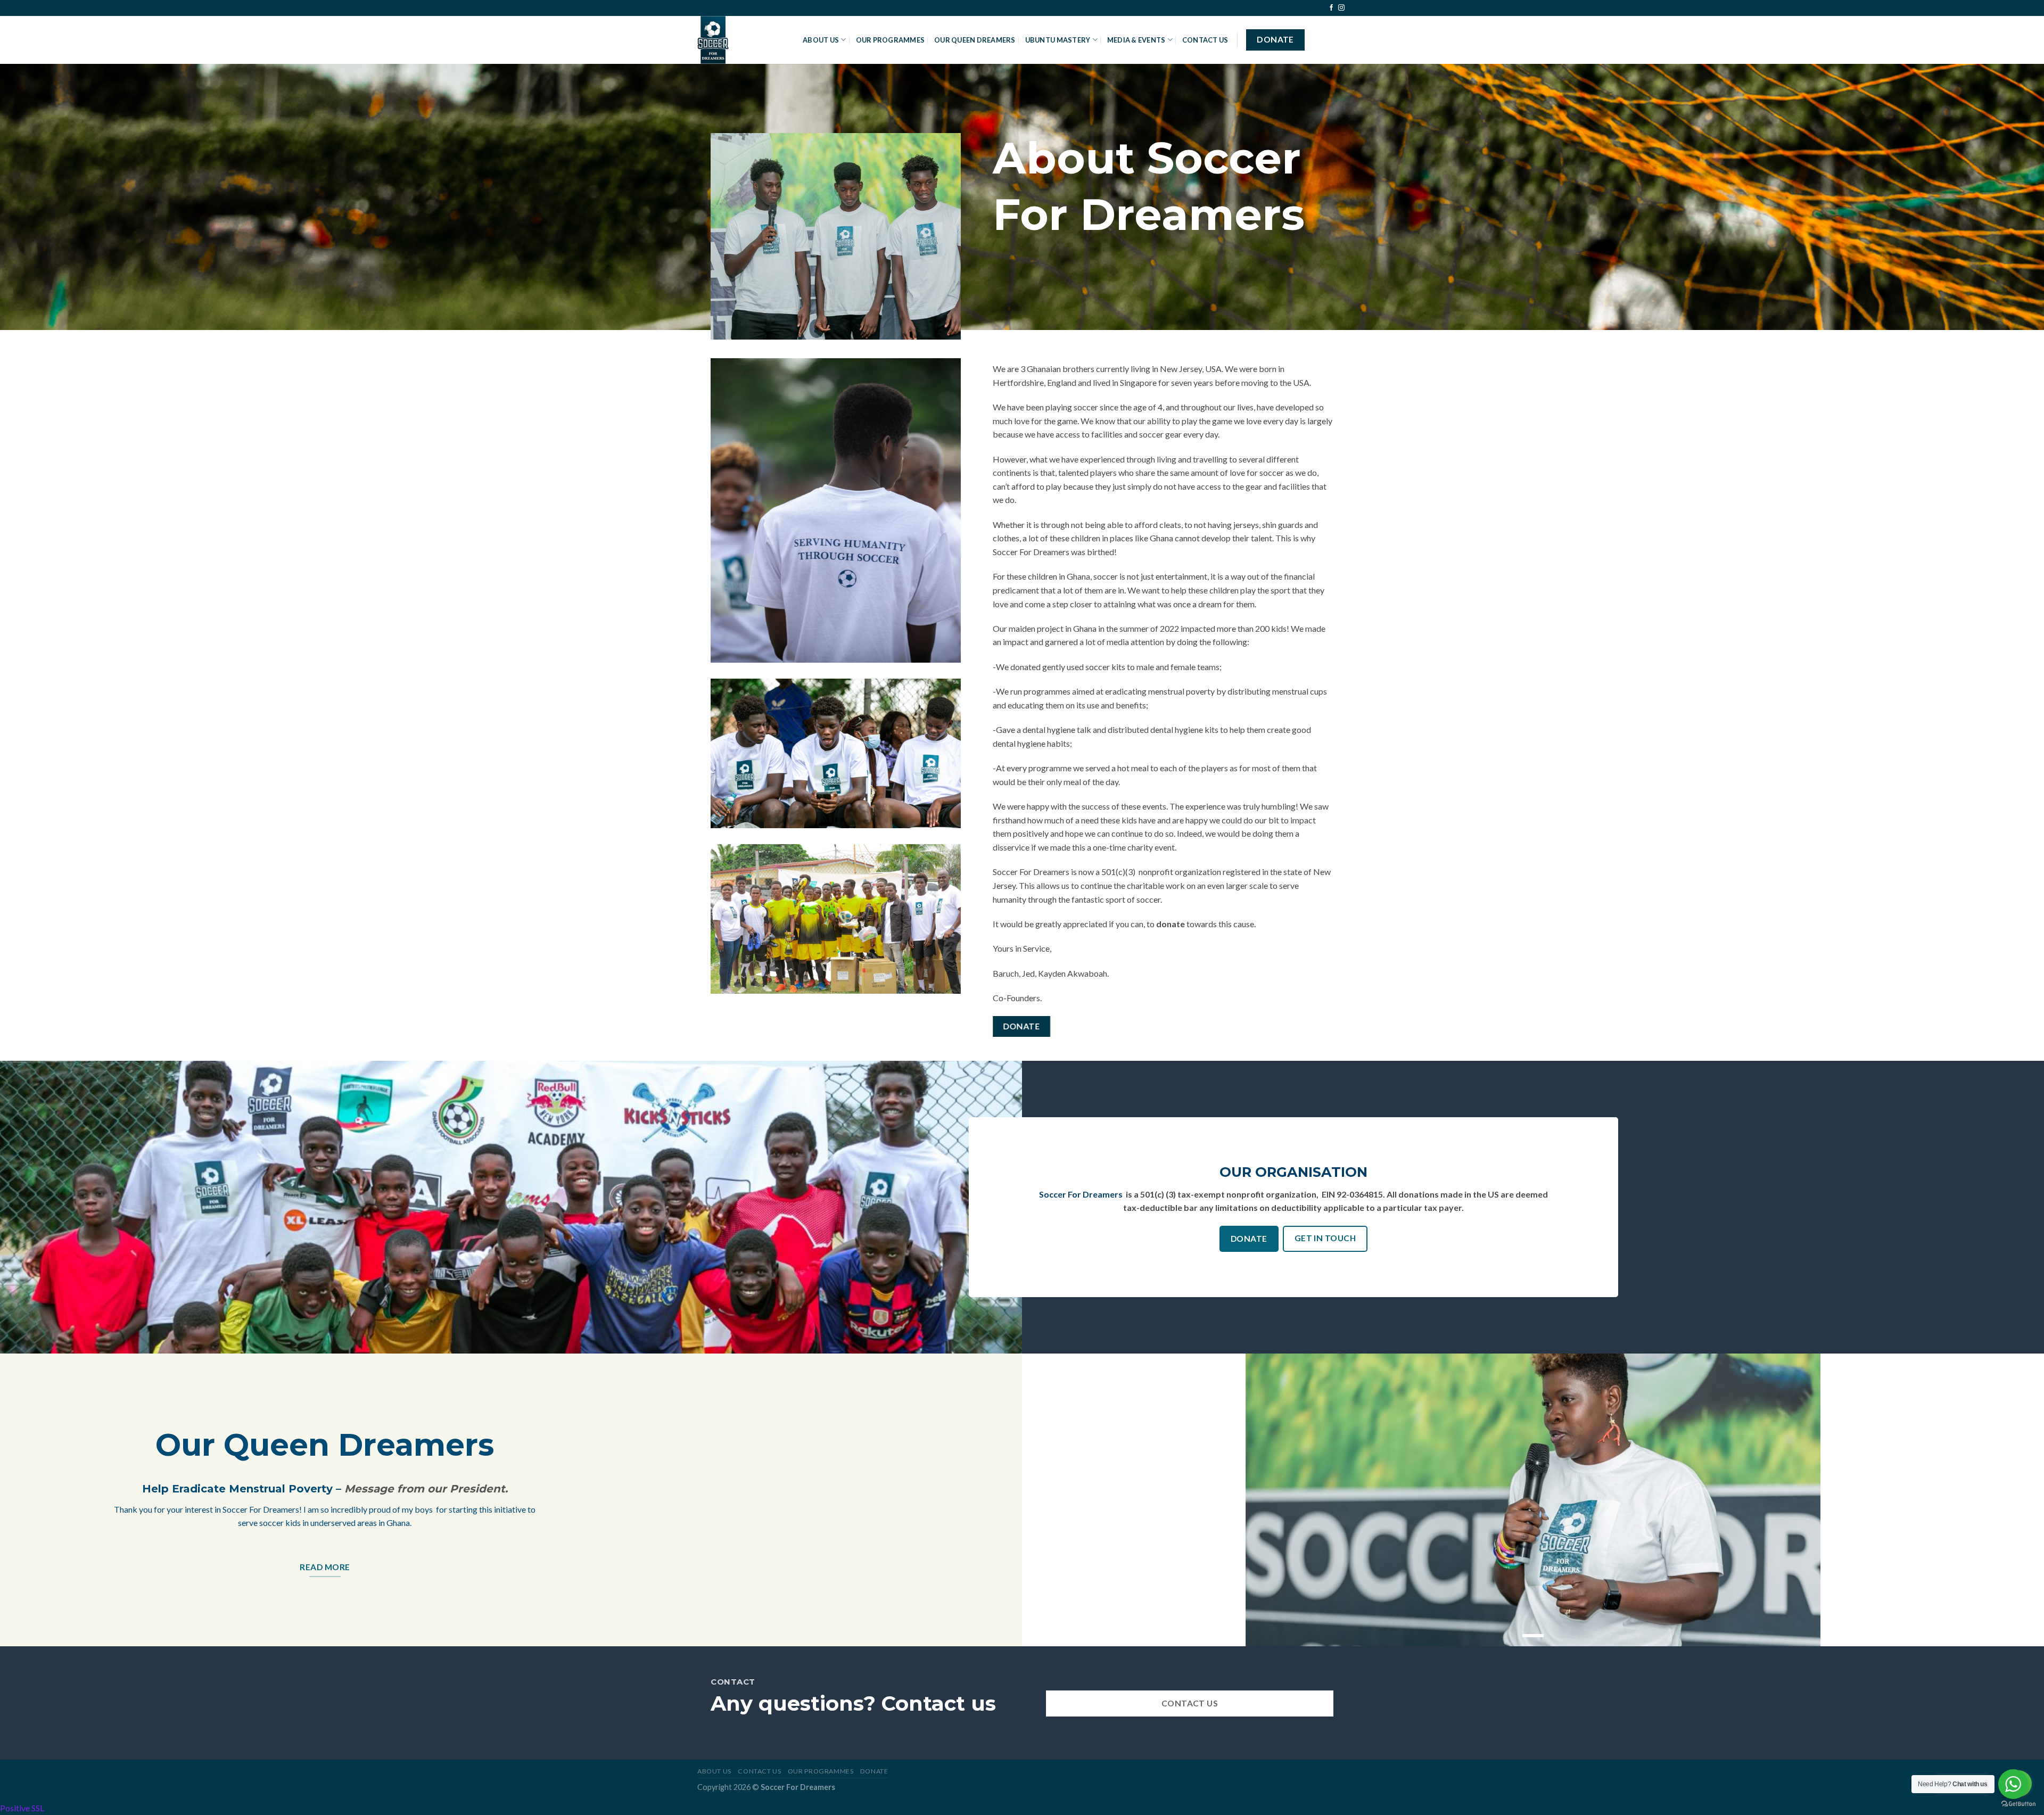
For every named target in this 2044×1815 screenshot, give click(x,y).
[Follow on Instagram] (1341, 8)
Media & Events (1136, 40)
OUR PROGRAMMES (891, 40)
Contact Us (1205, 40)
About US (821, 40)
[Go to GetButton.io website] (2018, 1804)
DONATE (874, 1771)
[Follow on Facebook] (1331, 8)
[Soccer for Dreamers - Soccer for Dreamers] (742, 40)
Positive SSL (22, 1808)
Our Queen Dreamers (975, 40)
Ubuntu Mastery (1058, 40)
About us (714, 1771)
